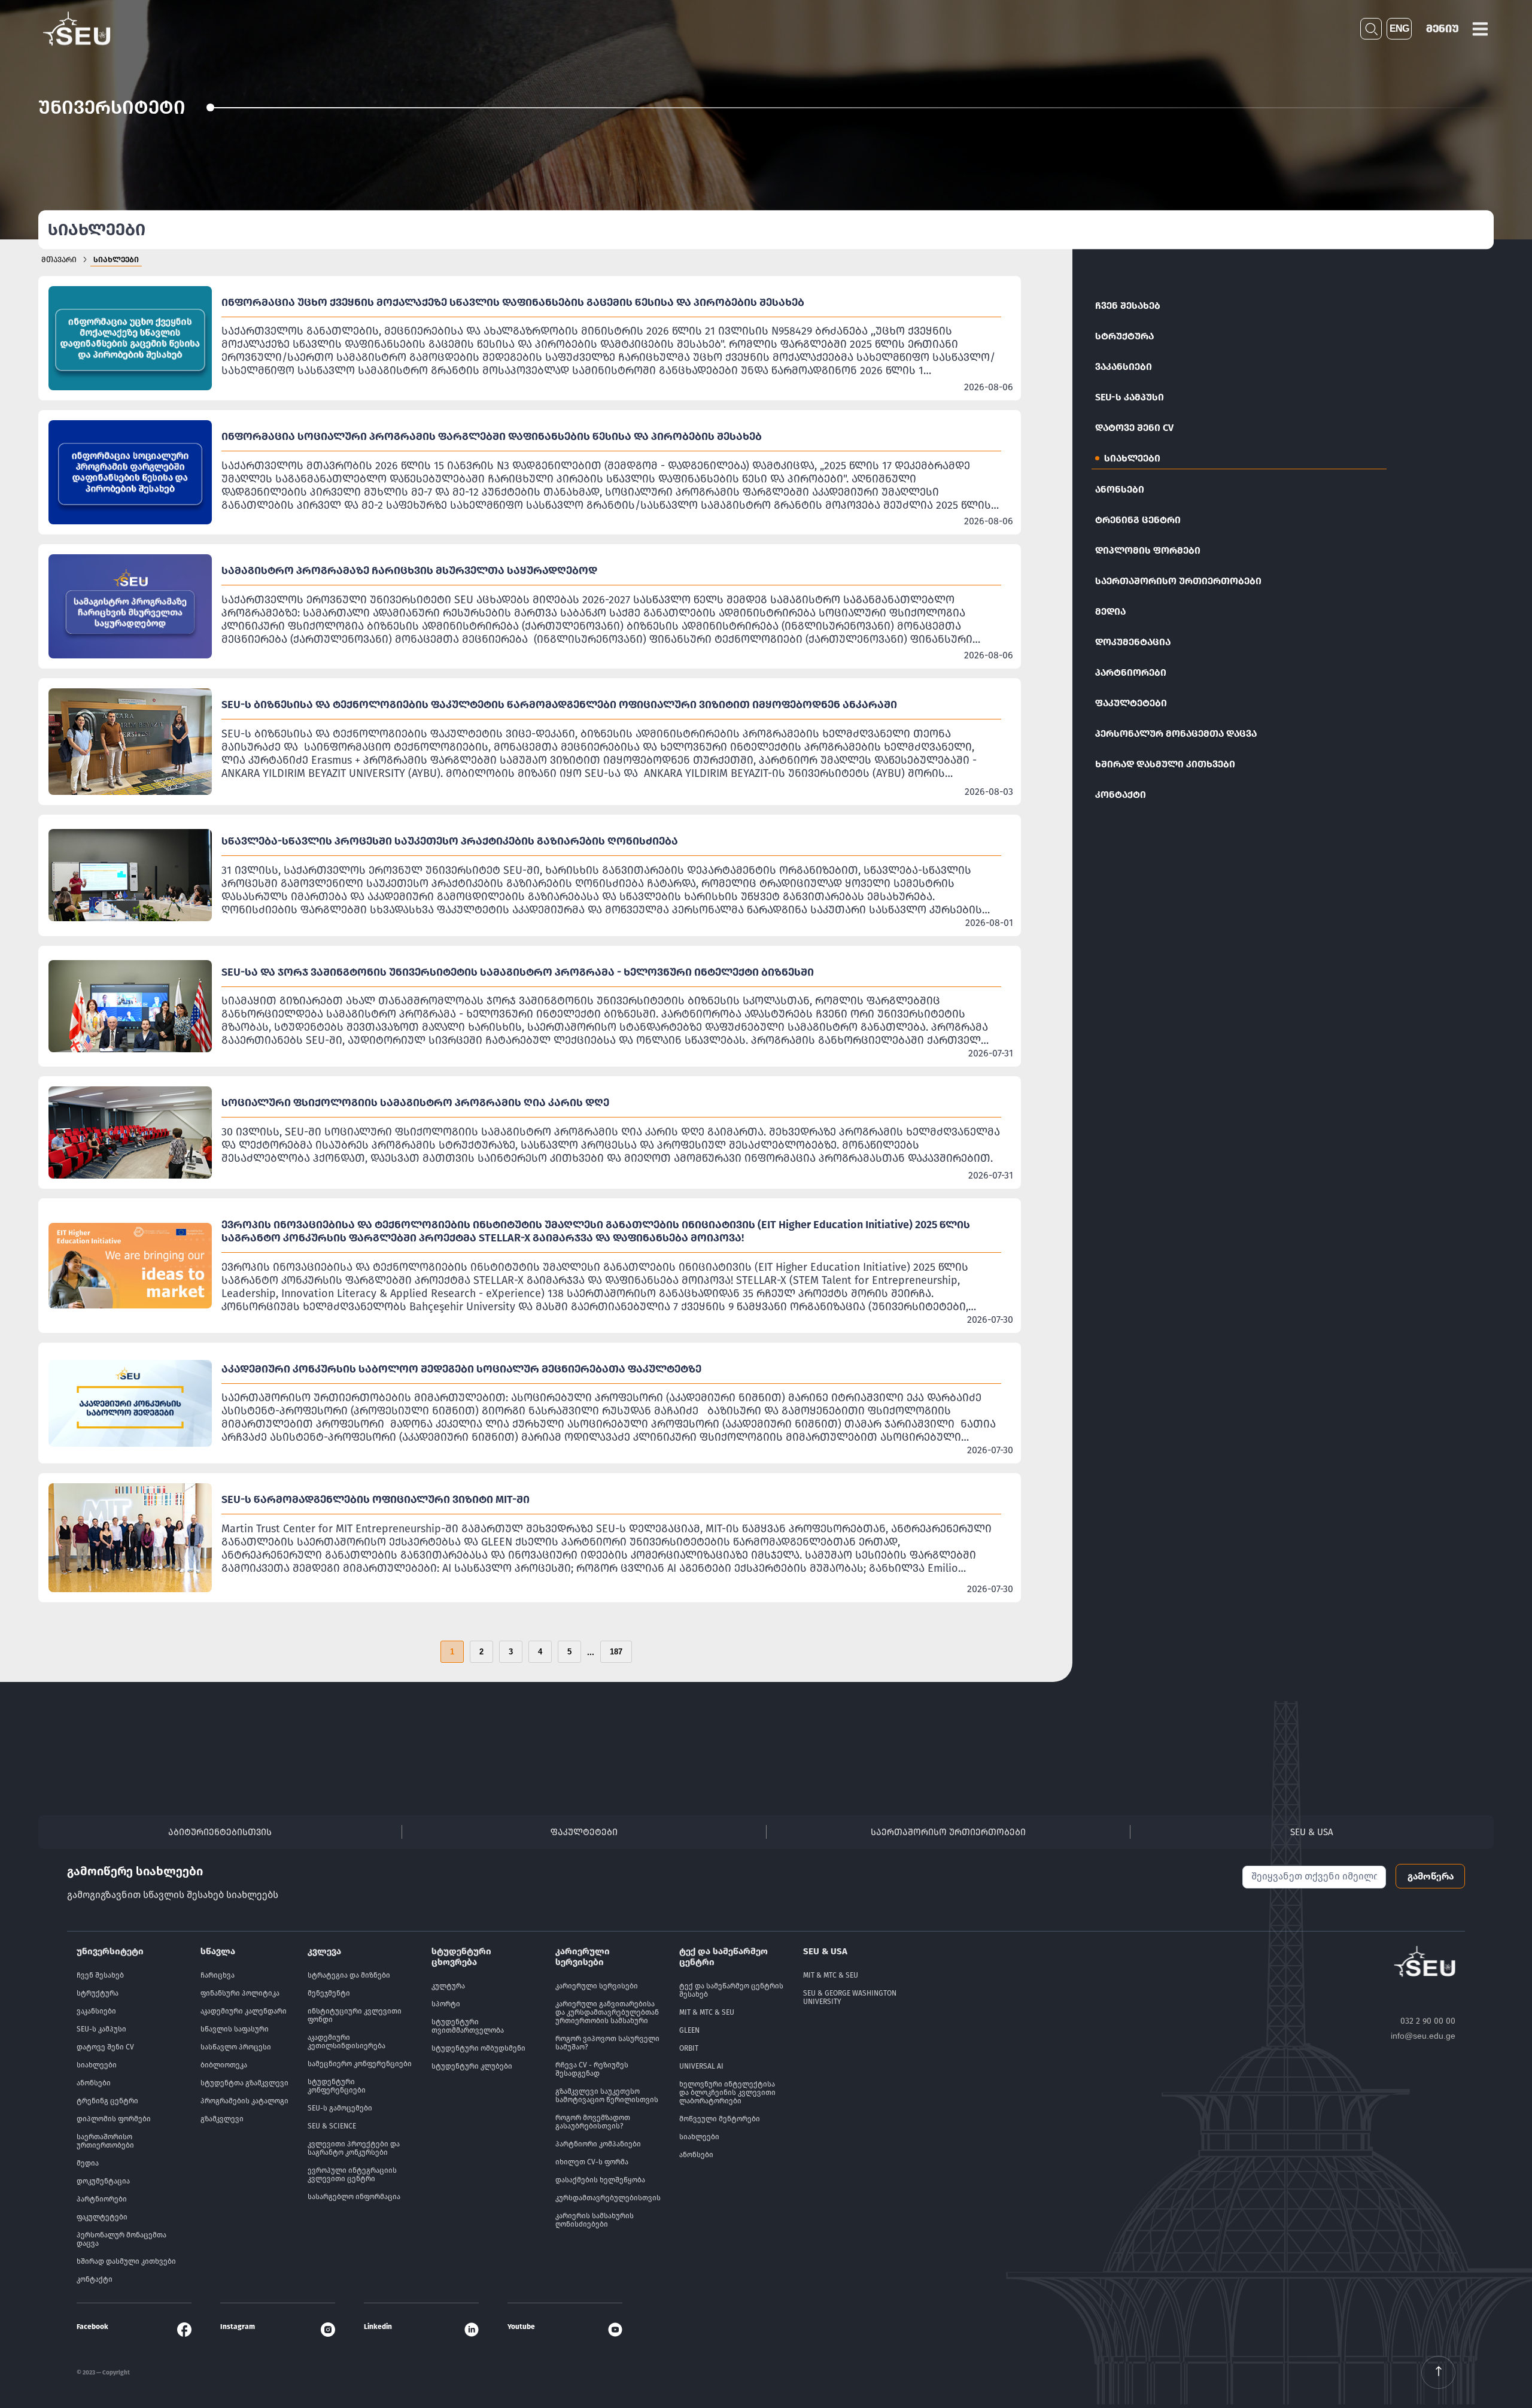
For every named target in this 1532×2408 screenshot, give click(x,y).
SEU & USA (1312, 1832)
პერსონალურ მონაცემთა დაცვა (1176, 734)
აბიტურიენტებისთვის (220, 1832)
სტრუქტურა (1124, 336)
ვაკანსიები (1124, 367)
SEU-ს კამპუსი (1130, 397)
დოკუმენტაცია (1133, 642)
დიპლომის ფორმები (1148, 550)
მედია (1110, 611)
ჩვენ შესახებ (1128, 306)
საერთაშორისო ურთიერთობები (1178, 581)
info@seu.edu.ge (1423, 2036)
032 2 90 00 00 (1428, 2021)
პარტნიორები (1131, 672)
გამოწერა (1431, 1876)
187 (616, 1652)
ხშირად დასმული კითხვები (1165, 764)
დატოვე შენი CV (1134, 428)
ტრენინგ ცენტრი (1138, 520)
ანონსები (1120, 489)
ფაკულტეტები (1131, 703)
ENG (1399, 28)
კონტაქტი (1121, 795)
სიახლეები (1132, 458)
